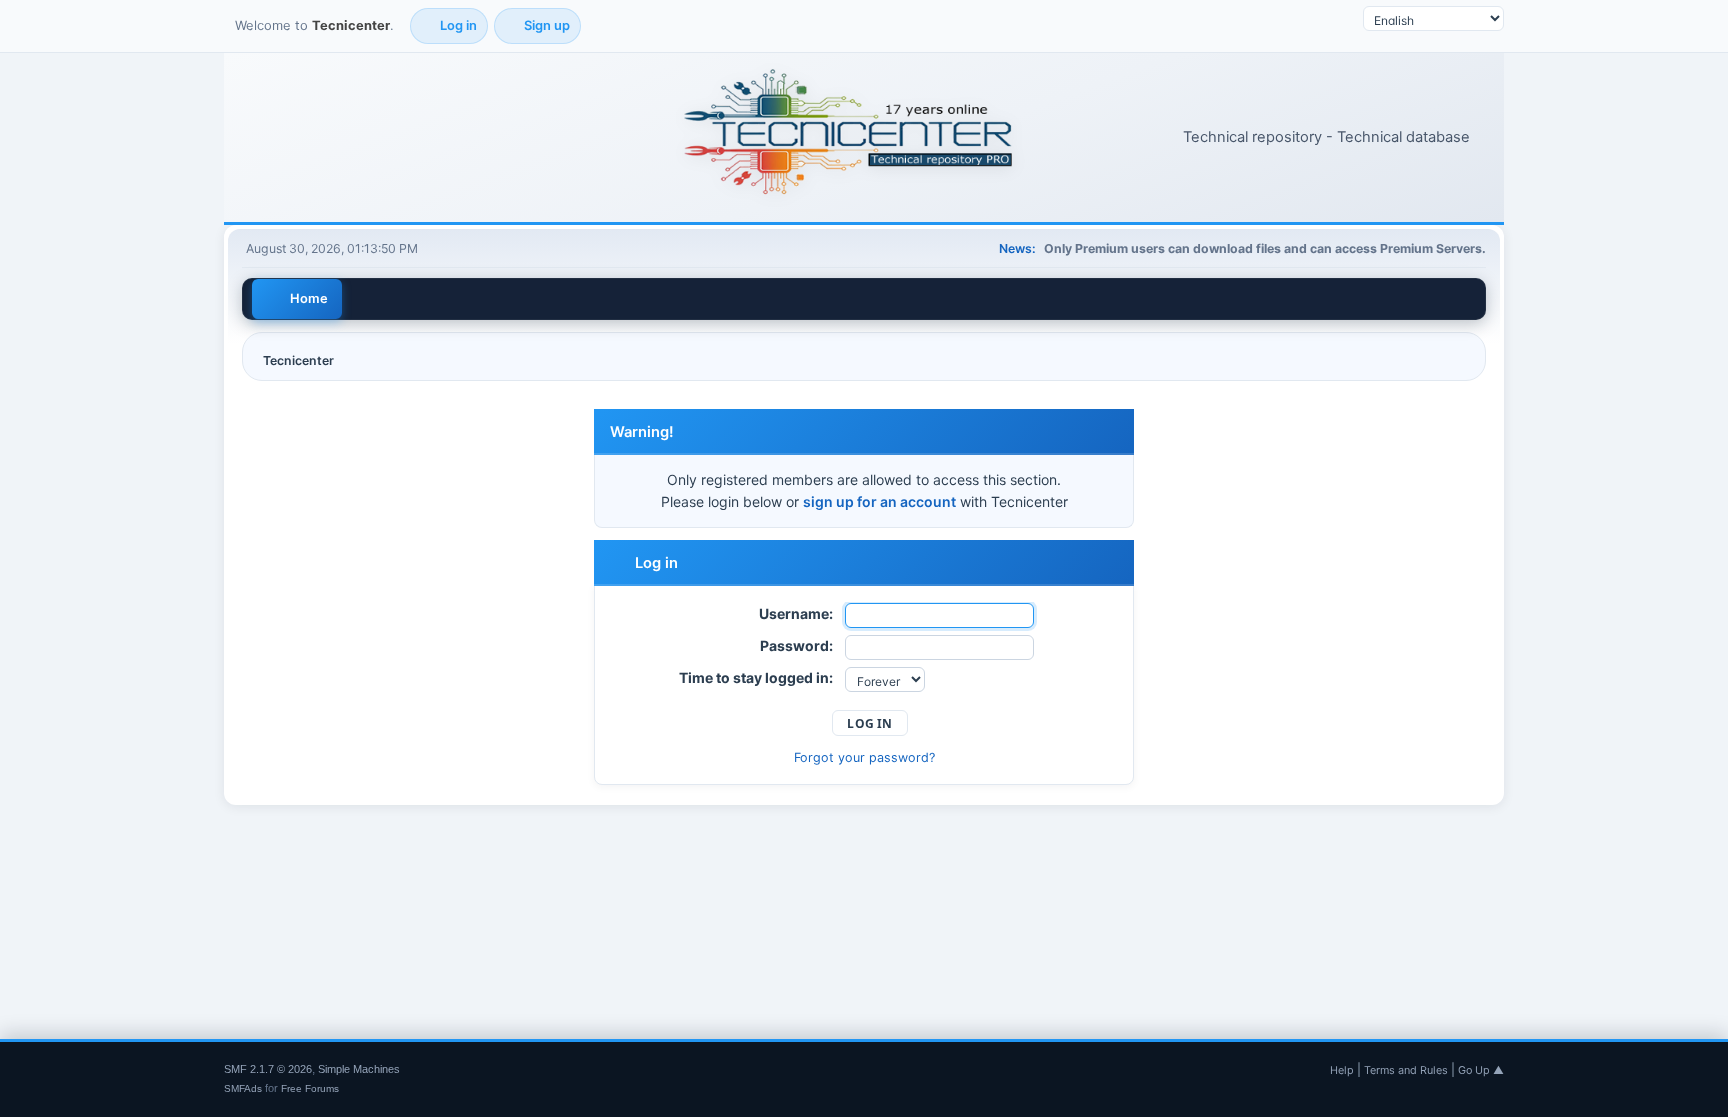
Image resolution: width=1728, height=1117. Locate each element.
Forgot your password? (864, 757)
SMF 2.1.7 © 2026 (268, 1069)
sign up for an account (879, 501)
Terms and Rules (1406, 1070)
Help (1342, 1070)
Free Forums (310, 1088)
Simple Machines (359, 1069)
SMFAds (243, 1088)
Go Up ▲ (1481, 1070)
